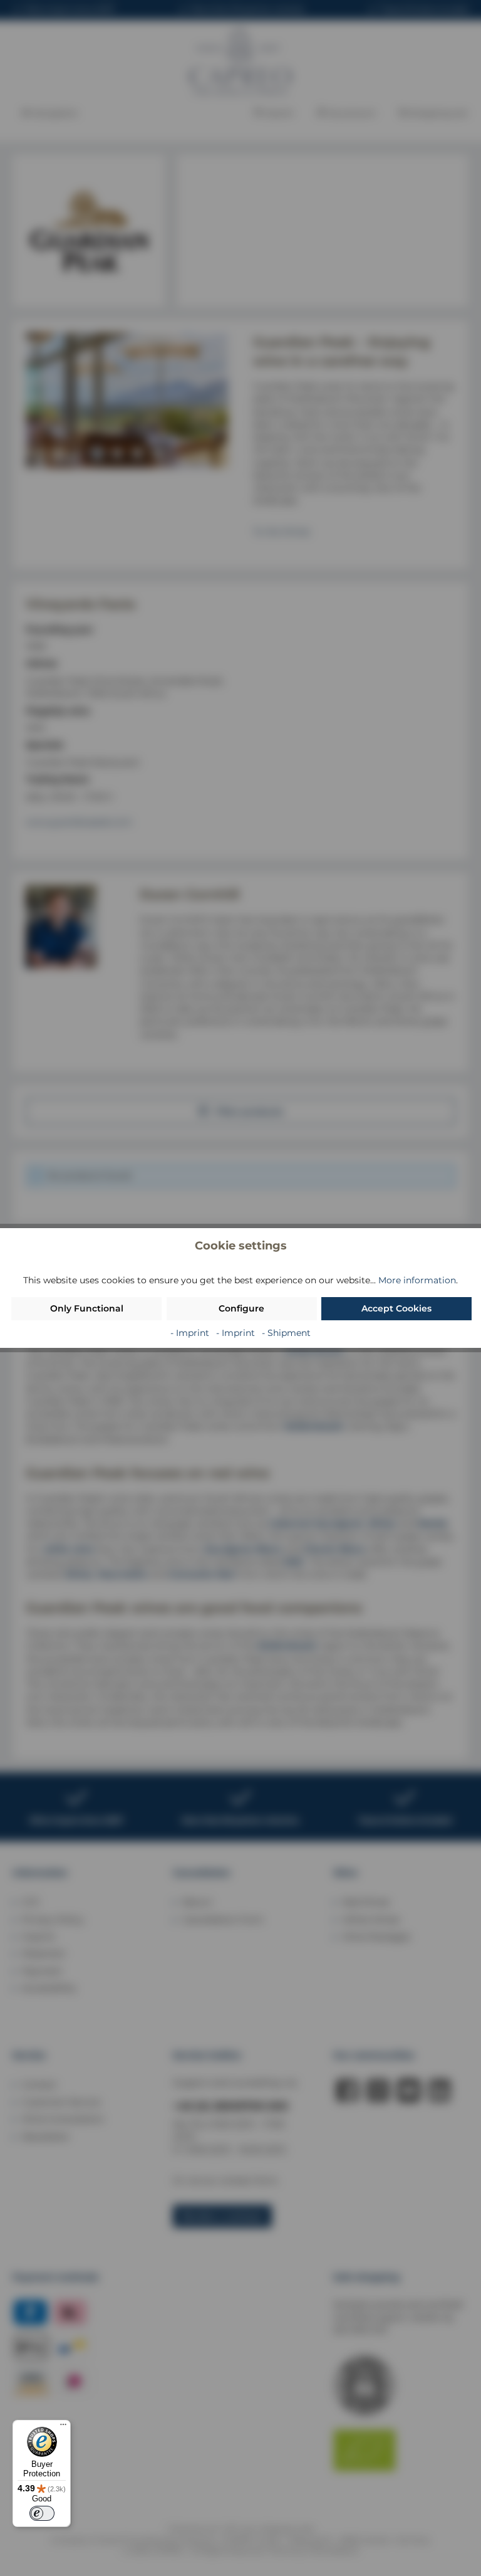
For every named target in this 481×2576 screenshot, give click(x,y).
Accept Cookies (396, 1308)
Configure (241, 1308)
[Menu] (63, 2427)
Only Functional (87, 1308)
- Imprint (191, 1333)
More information (417, 1280)
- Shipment (286, 1333)
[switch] (42, 2513)
